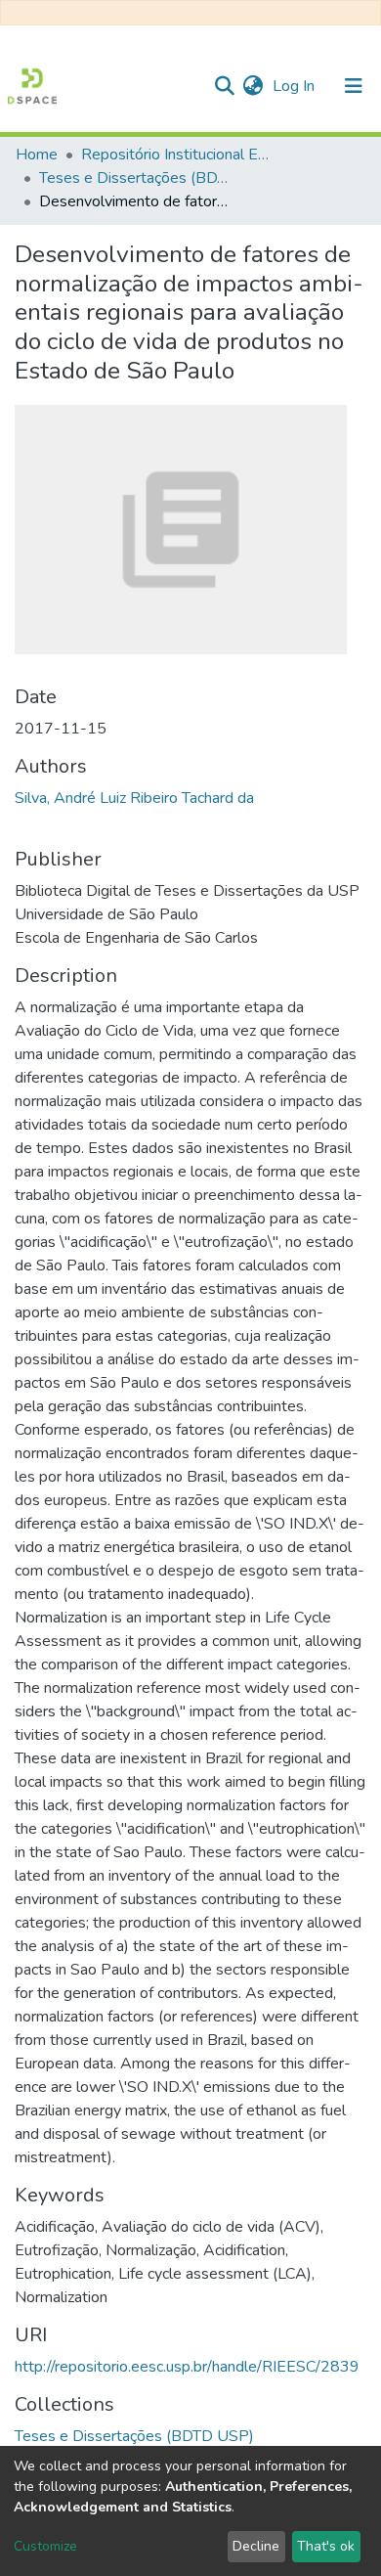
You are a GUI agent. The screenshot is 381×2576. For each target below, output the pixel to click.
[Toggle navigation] (354, 86)
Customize (45, 2546)
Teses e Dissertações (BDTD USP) (137, 178)
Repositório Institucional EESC (179, 155)
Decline (256, 2546)
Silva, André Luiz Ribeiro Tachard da (134, 798)
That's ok (326, 2546)
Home (37, 155)
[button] (253, 86)
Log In (296, 86)
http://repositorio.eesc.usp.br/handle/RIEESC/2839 (187, 2367)
